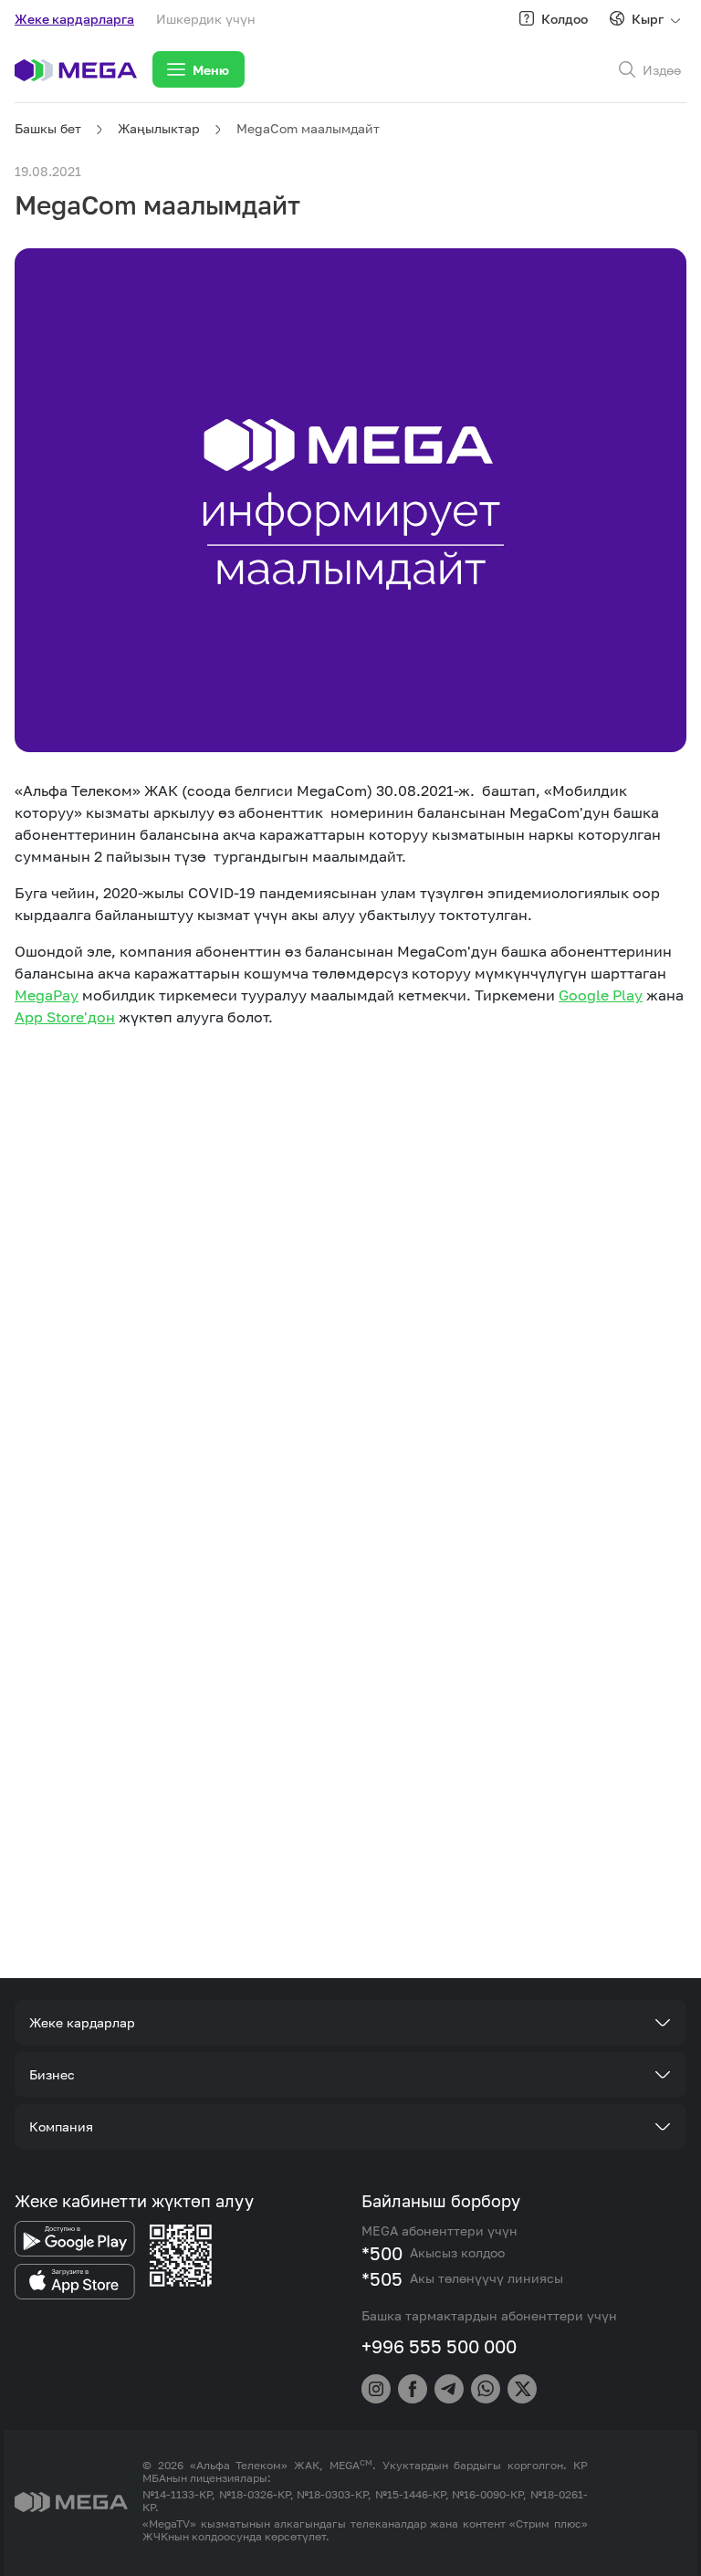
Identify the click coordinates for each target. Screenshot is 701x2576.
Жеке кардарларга (74, 19)
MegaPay (47, 995)
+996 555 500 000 (439, 2346)
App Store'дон (65, 1017)
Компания (61, 2126)
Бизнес (52, 2074)
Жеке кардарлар (82, 2022)
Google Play (601, 995)
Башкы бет (48, 128)
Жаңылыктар (159, 128)
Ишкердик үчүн (206, 19)
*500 (382, 2253)
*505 (382, 2278)
